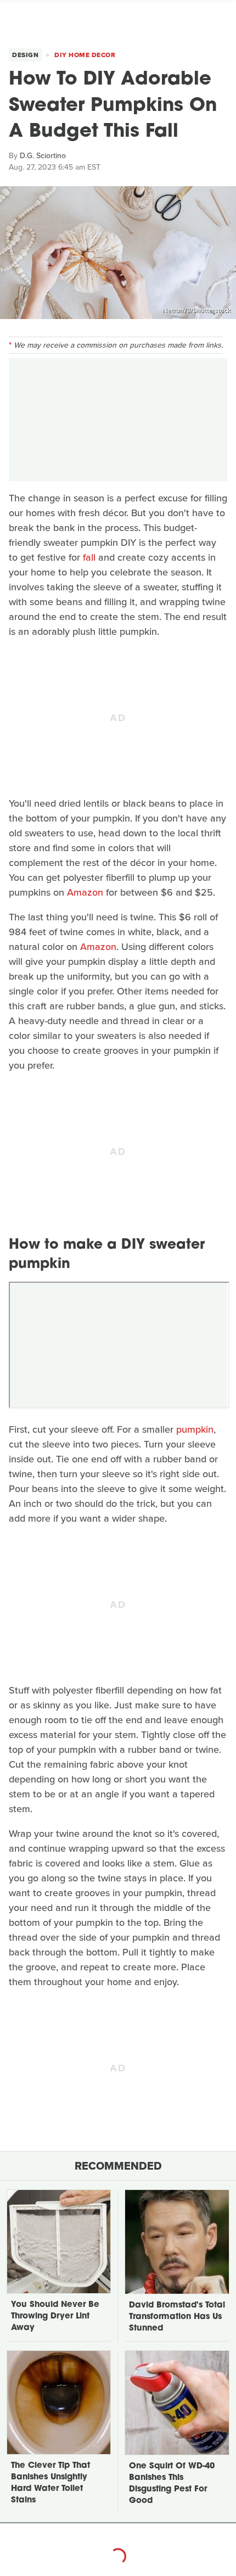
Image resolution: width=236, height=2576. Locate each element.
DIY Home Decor (85, 55)
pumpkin (195, 1429)
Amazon (85, 892)
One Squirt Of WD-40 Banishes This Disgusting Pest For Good (172, 2484)
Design (25, 55)
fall (89, 557)
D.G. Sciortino (43, 156)
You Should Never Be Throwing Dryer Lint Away (55, 2317)
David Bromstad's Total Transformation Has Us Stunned (177, 2317)
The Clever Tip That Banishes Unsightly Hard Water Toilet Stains (50, 2483)
